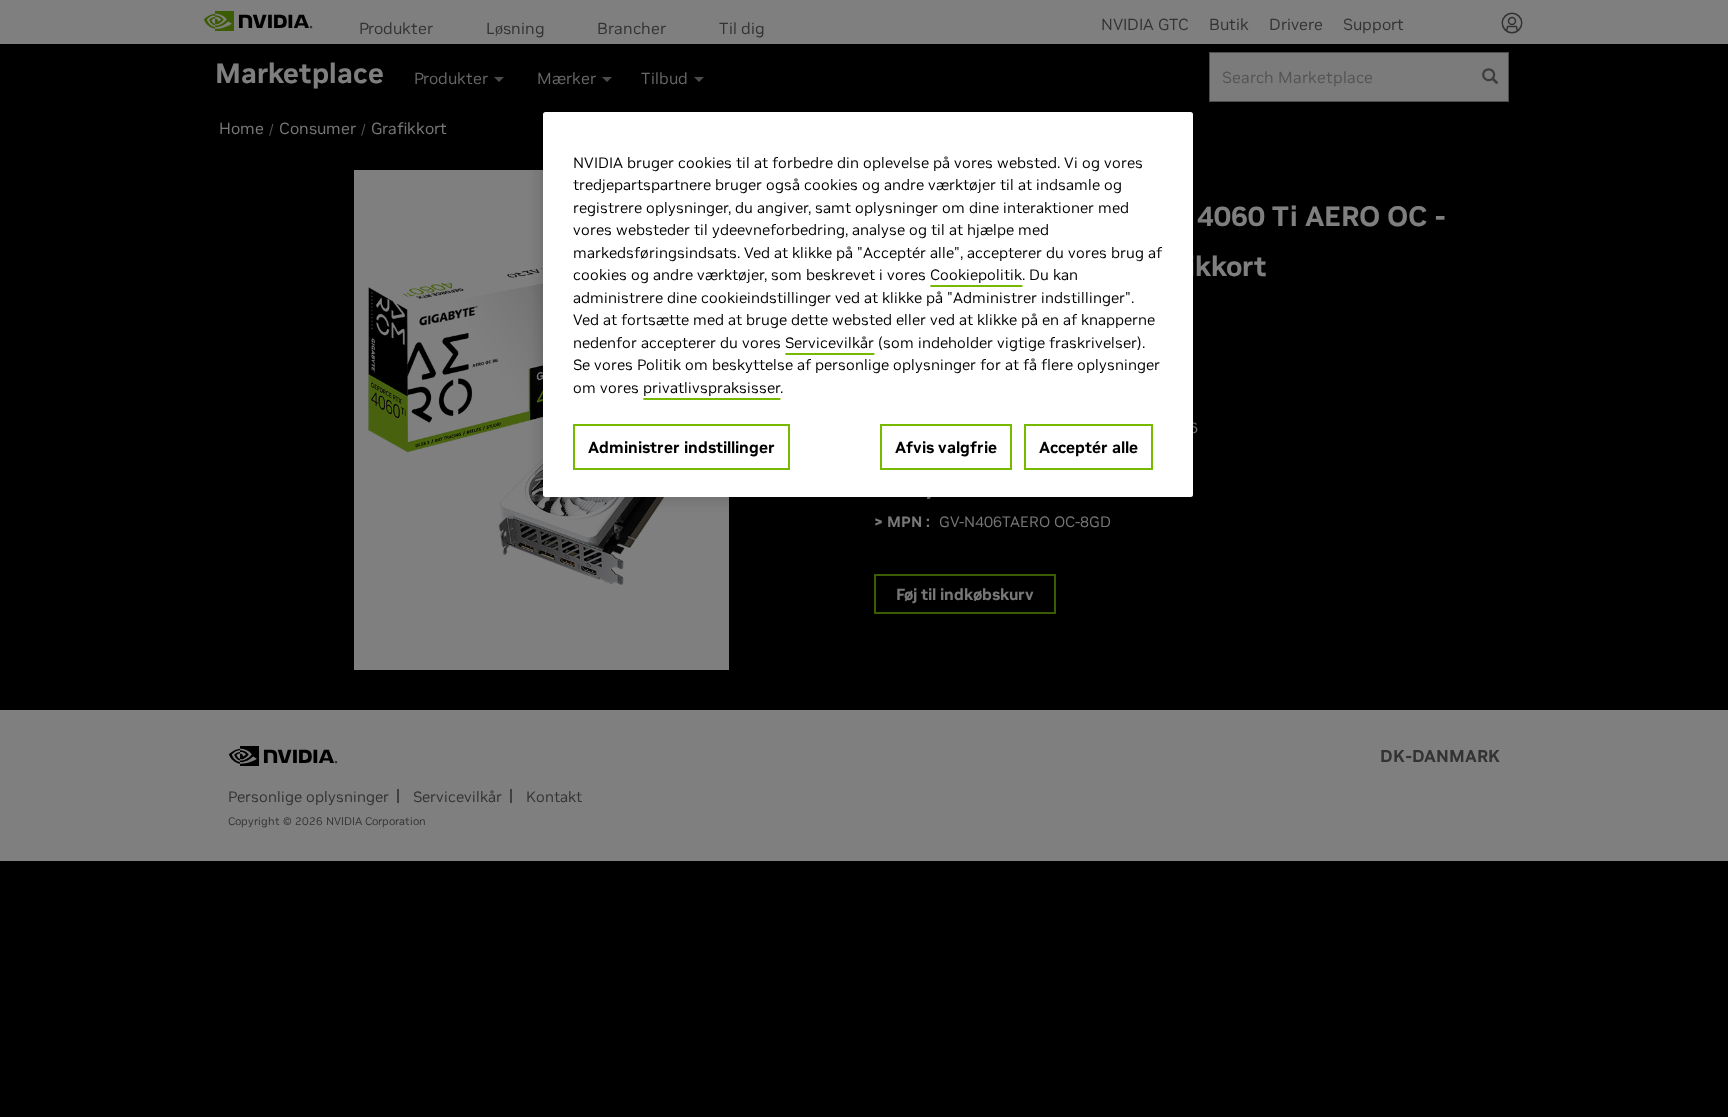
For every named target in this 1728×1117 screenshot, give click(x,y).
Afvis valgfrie (946, 447)
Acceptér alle (1088, 447)
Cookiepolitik (976, 274)
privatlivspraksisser (711, 387)
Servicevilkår (829, 342)
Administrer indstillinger (681, 447)
